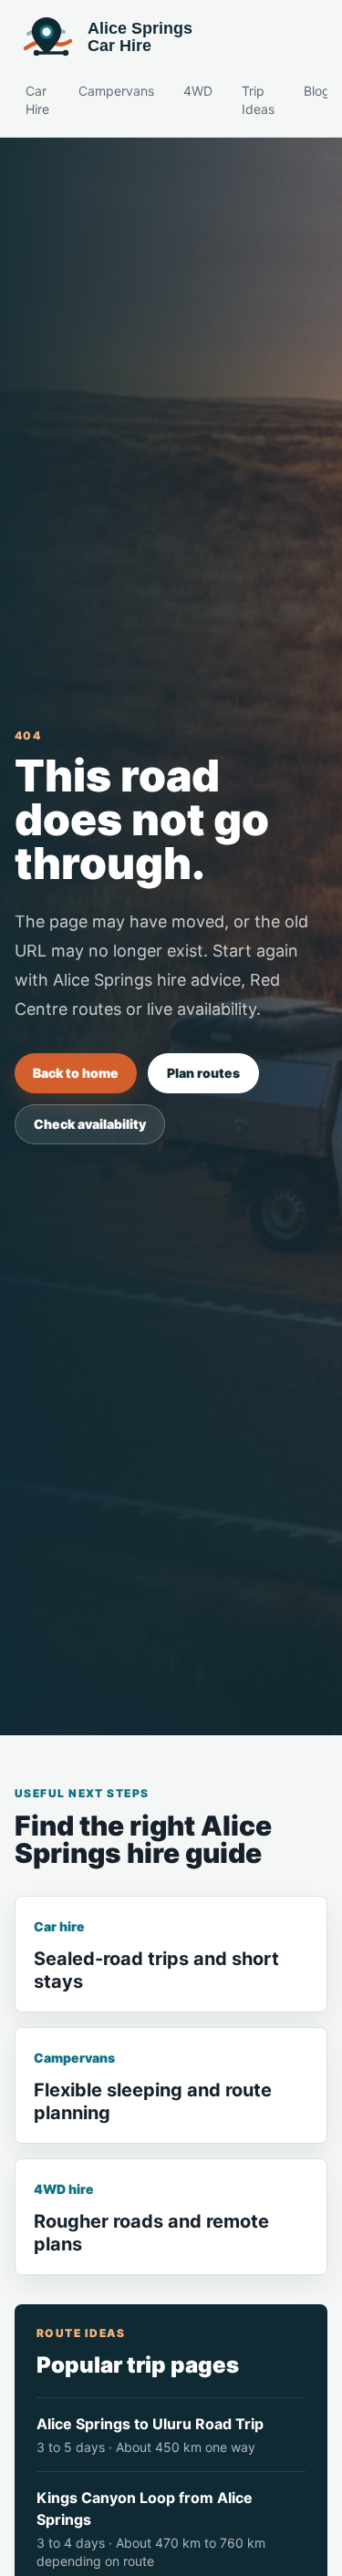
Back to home (76, 1073)
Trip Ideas (258, 100)
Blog (317, 91)
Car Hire (37, 100)
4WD (198, 91)
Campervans (116, 91)
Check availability (90, 1124)
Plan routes (203, 1073)
